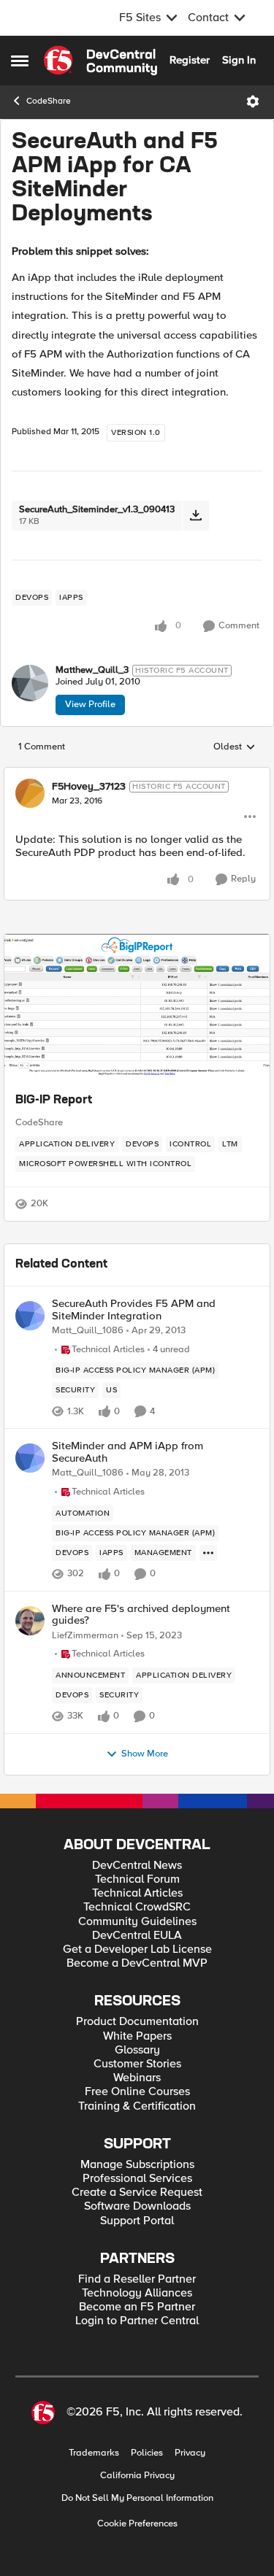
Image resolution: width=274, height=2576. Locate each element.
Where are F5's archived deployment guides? (141, 1615)
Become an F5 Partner (137, 2307)
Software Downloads (137, 2206)
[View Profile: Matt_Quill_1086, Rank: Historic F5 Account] (30, 1316)
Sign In (239, 60)
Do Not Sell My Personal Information (137, 2498)
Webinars (137, 2078)
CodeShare (49, 101)
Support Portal (137, 2221)
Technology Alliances (137, 2293)
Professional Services (137, 2179)
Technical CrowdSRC (137, 1907)
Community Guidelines (137, 1922)
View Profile (90, 704)
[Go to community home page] (100, 61)
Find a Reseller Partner (137, 2279)
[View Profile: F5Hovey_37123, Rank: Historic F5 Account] (30, 793)
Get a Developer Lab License (137, 1950)
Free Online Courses (137, 2092)
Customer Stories (137, 2064)
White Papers (137, 2036)
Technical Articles (137, 1893)
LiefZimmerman (85, 1636)
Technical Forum (137, 1879)
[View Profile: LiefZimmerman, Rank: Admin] (30, 1621)
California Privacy (137, 2476)
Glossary (137, 2050)
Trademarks (94, 2453)
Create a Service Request (137, 2193)
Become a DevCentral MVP (137, 1963)
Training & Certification (137, 2106)
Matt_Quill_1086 (88, 1331)
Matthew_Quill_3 (92, 670)
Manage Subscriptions (137, 2165)
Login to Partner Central (137, 2321)
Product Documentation (137, 2022)
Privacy (190, 2453)
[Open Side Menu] (20, 61)
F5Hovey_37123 (89, 787)
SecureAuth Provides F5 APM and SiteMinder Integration (134, 1310)
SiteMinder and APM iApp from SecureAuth (128, 1452)
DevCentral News (137, 1866)
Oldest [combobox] (235, 747)
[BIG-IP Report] (137, 1007)
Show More (145, 1754)
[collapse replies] (137, 774)
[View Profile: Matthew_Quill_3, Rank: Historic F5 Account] (30, 683)
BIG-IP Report (54, 1100)
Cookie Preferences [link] (137, 2523)
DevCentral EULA (137, 1936)
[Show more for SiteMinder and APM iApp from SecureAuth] (208, 1553)
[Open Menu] (253, 101)
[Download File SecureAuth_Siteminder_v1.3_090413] (195, 516)
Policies (147, 2453)
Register (190, 60)
